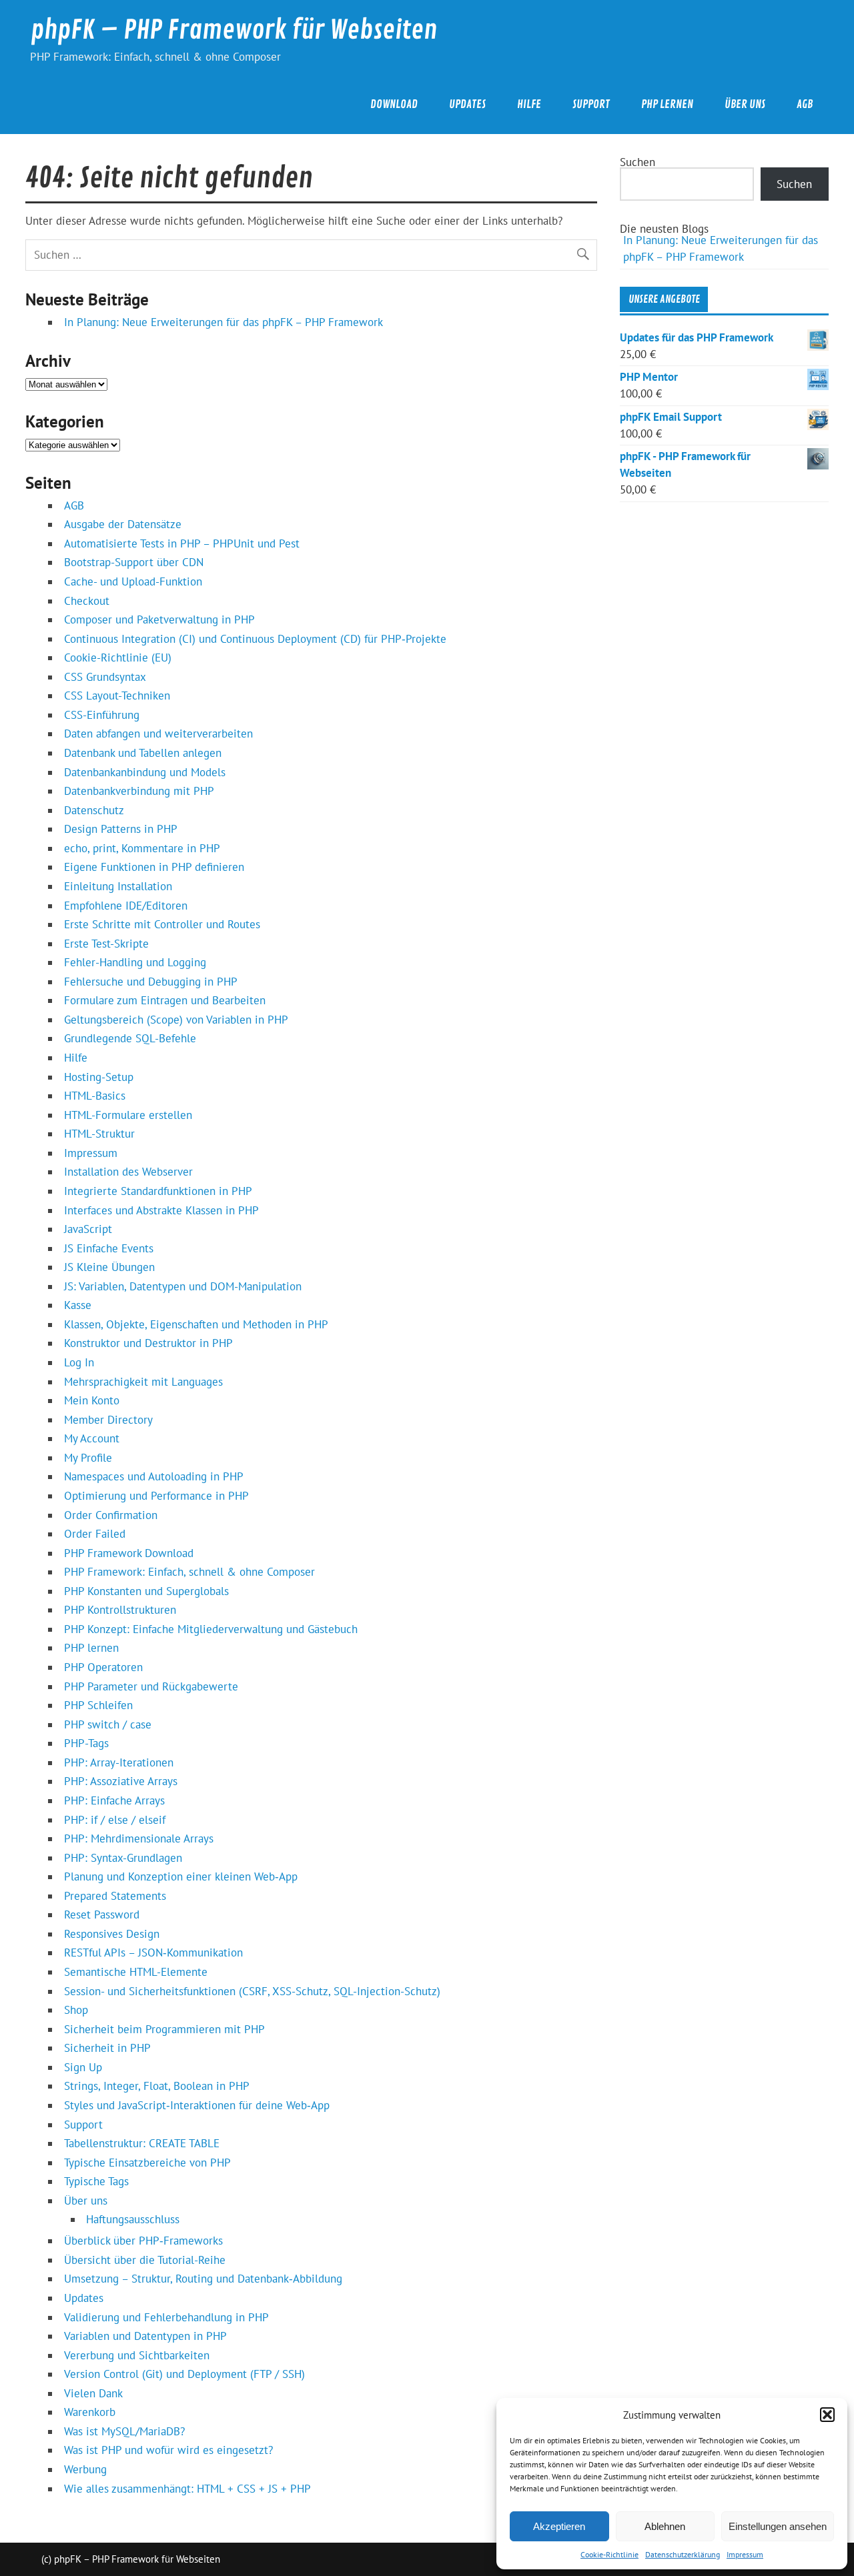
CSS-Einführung (102, 715)
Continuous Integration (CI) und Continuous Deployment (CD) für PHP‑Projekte (255, 639)
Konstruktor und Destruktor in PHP (148, 1343)
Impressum (745, 2554)
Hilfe (529, 104)
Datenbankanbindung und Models (145, 772)
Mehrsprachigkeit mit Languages (143, 1382)
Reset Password (102, 1914)
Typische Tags (96, 2181)
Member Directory (108, 1420)
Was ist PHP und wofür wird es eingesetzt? (168, 2450)
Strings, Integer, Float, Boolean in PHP (157, 2086)
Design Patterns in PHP (121, 829)
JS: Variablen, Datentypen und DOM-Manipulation (183, 1286)
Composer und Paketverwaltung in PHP (159, 619)
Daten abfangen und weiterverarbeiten (158, 734)
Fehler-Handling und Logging (135, 962)
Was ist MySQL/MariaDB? (124, 2431)
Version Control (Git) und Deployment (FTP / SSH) (184, 2374)
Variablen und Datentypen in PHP (145, 2336)
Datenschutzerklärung (683, 2554)
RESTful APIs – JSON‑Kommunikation (153, 1953)
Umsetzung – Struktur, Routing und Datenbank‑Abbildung (203, 2279)
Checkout (87, 601)
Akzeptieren (559, 2526)
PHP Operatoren (103, 1667)
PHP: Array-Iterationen (119, 1762)
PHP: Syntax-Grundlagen (123, 1858)
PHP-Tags (86, 1743)
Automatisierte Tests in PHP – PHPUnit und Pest (182, 543)
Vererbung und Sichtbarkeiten (137, 2355)
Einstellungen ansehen (778, 2526)
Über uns (745, 104)
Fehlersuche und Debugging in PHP (151, 982)
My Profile (88, 1458)
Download (394, 104)
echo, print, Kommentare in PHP (142, 848)
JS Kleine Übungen (109, 1267)
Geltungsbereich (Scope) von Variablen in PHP (176, 1020)
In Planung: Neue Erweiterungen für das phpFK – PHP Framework (224, 322)
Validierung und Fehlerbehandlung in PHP (166, 2317)
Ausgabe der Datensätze (123, 524)
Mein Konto (92, 1400)
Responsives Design (112, 1934)
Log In (79, 1362)
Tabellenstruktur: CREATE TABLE (142, 2143)
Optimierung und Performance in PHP (156, 1496)
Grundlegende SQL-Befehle (130, 1038)
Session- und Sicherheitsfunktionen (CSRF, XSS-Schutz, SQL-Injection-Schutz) (252, 1991)
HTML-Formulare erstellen (128, 1115)
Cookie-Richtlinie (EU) (118, 658)
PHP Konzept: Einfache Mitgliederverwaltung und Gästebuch (211, 1629)
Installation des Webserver (128, 1172)
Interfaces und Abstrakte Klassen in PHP (161, 1210)
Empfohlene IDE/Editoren (126, 906)
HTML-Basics (95, 1096)
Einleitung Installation (118, 886)
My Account (92, 1438)
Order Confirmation (111, 1515)
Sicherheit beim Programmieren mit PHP (164, 2029)
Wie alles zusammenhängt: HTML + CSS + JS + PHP (187, 2489)
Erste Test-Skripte (106, 944)
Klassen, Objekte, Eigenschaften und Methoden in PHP (196, 1324)
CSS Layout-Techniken (117, 696)
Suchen (637, 162)
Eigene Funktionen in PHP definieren (154, 867)
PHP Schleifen (98, 1705)
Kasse (78, 1305)
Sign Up (83, 2067)
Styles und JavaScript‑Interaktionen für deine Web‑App (197, 2105)
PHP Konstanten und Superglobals (146, 1591)
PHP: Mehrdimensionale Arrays (139, 1838)
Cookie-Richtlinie (609, 2554)
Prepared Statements (115, 1896)
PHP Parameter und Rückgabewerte (151, 1686)
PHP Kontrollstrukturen (120, 1610)
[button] (827, 2415)
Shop (76, 2010)
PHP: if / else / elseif (115, 1820)
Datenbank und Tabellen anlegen (143, 753)
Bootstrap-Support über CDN (134, 562)
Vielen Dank (93, 2393)
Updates (467, 104)
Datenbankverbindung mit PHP (139, 791)
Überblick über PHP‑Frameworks (143, 2241)
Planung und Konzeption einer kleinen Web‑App (181, 1876)
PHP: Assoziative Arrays (121, 1781)
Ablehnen (665, 2526)
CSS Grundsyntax (105, 677)
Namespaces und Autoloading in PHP (154, 1476)
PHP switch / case (108, 1724)
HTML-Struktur (99, 1134)
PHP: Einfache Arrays (114, 1800)
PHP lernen (667, 104)
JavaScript (88, 1229)
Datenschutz (94, 810)
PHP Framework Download (129, 1553)
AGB (805, 104)
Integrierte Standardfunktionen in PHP (158, 1191)
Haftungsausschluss (133, 2219)
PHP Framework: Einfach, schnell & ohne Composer (189, 1572)
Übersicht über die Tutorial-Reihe (145, 2260)
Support (591, 104)
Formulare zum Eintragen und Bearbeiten (165, 1000)
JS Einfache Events (109, 1248)
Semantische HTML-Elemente (136, 1972)
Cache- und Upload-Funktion (133, 581)
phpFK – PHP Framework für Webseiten (234, 30)
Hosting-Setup (99, 1077)
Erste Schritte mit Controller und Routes (162, 924)
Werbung (85, 2469)
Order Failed (95, 1534)
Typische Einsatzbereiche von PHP (147, 2163)
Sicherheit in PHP (107, 2048)
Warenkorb (90, 2412)
